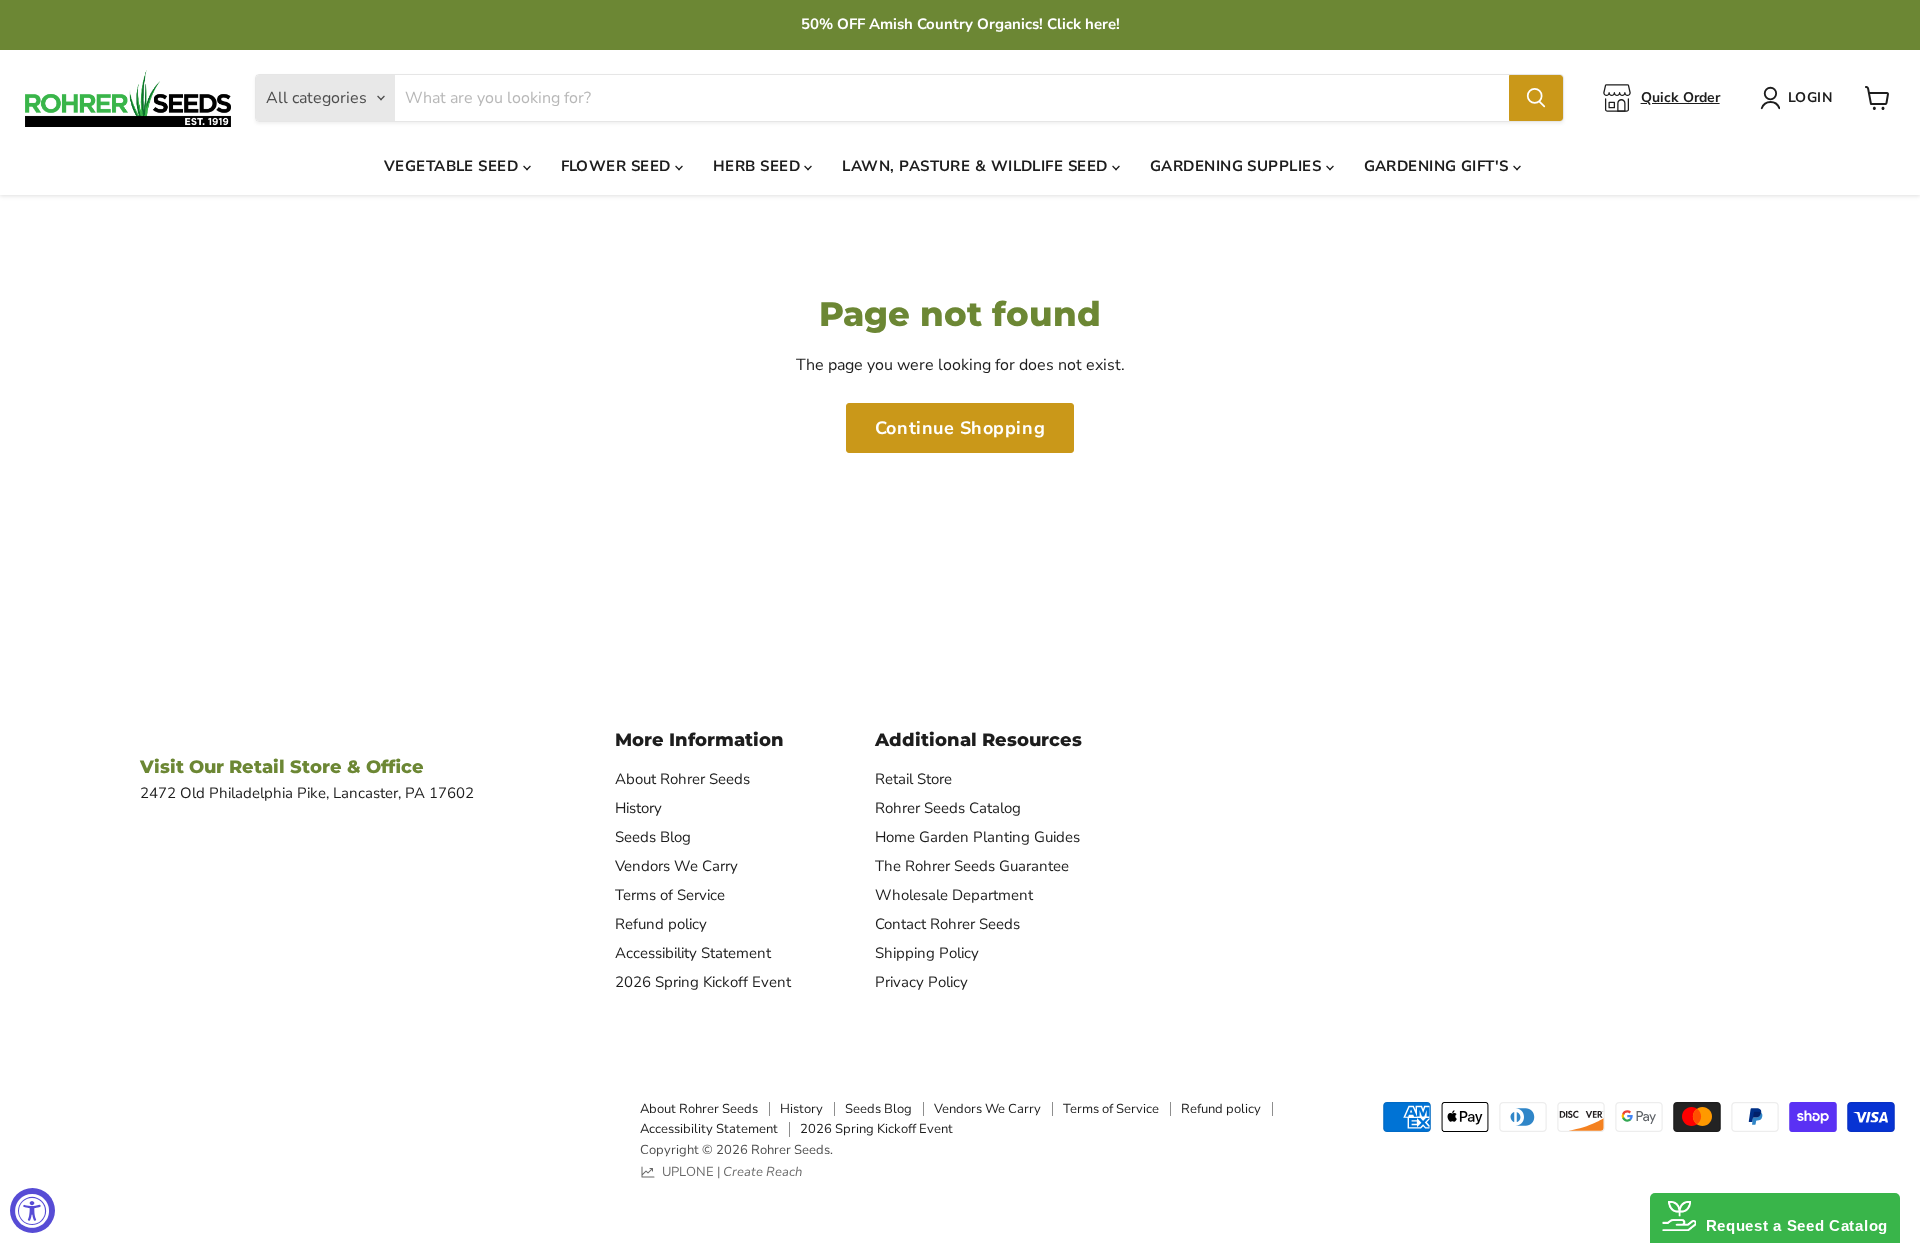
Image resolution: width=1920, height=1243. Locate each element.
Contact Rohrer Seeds (947, 924)
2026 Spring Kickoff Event (703, 982)
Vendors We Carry (676, 866)
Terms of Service (670, 895)
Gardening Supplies (1238, 166)
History (638, 808)
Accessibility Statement (693, 953)
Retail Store (913, 779)
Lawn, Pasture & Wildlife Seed (977, 166)
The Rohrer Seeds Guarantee (972, 866)
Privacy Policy (921, 982)
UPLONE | (729, 1172)
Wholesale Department (954, 895)
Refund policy (661, 924)
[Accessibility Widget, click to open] (32, 1210)
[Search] (1536, 98)
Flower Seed (618, 166)
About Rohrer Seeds (682, 779)
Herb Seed (759, 166)
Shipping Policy (927, 953)
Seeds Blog (653, 837)
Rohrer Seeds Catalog (948, 808)
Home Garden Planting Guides (977, 837)
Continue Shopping (960, 428)
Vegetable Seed (453, 166)
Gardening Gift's (1439, 166)
